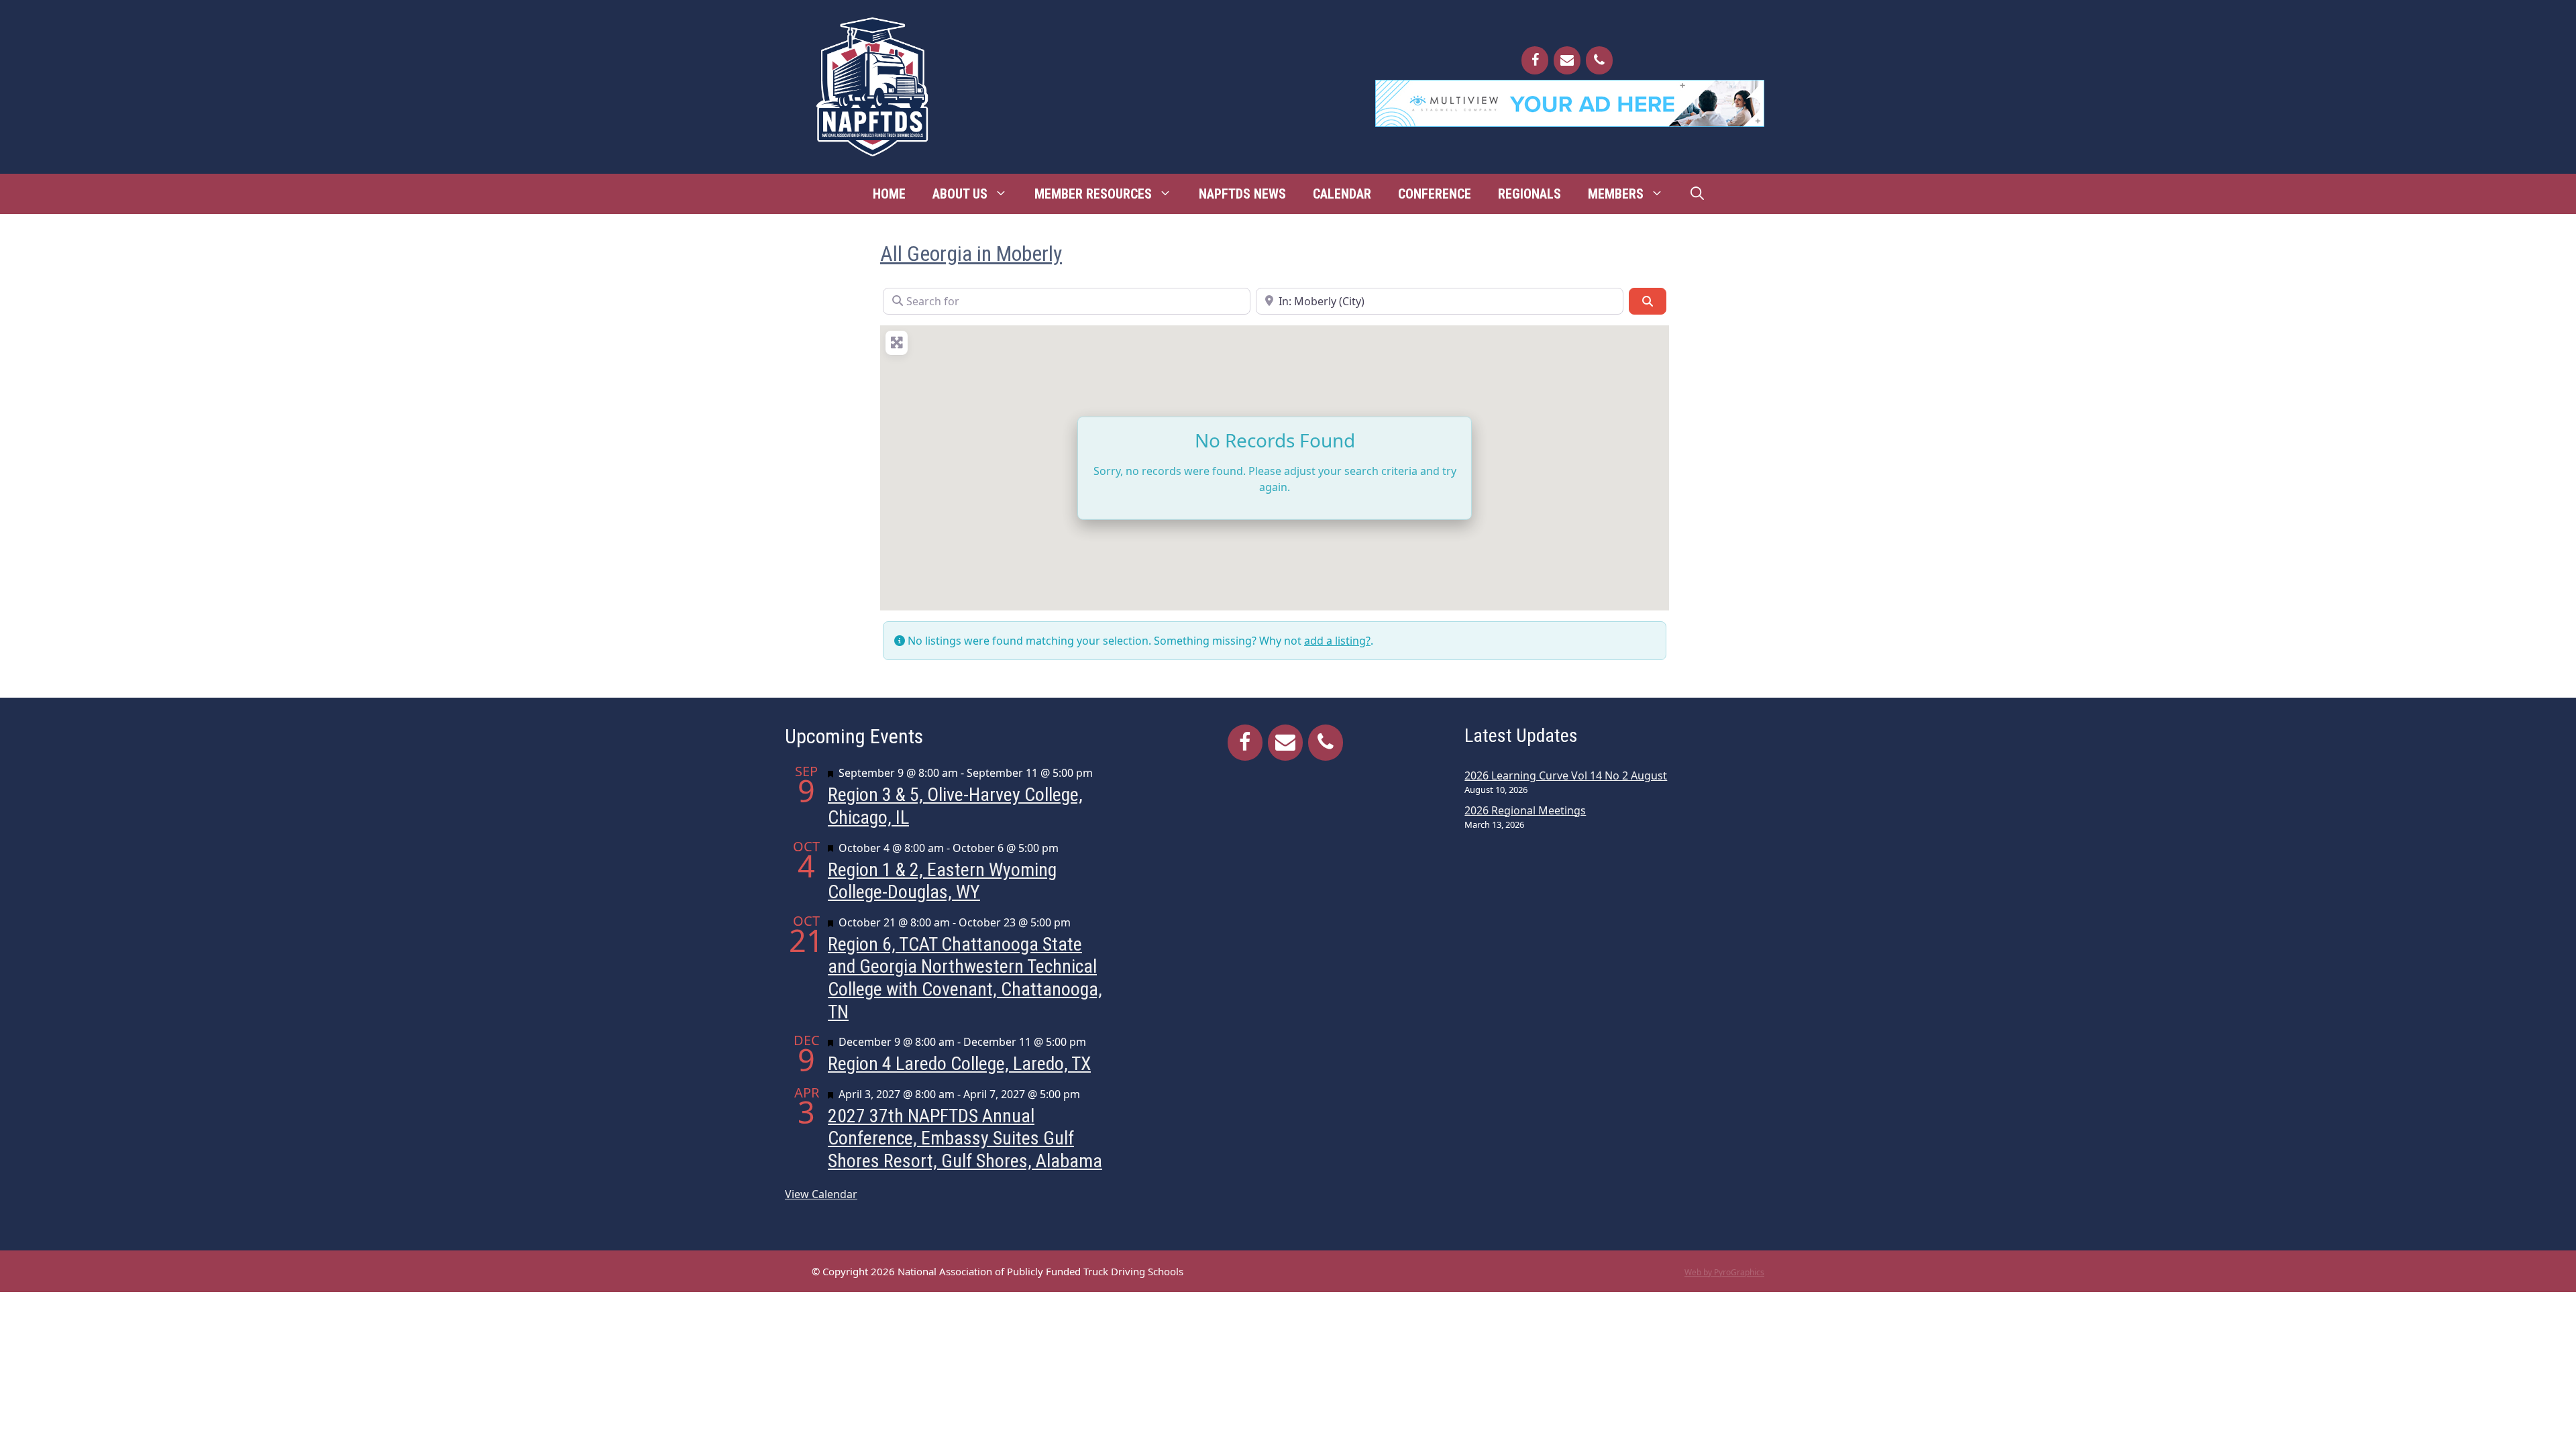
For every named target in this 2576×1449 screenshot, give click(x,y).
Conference (1435, 194)
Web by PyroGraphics (1724, 1272)
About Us (960, 194)
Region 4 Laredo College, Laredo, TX (959, 1064)
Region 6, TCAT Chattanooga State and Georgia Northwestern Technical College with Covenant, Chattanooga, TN (965, 978)
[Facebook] (1535, 60)
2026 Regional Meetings (1525, 810)
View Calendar (821, 1194)
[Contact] (1567, 60)
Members (1616, 194)
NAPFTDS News (1242, 194)
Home (889, 194)
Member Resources (1093, 194)
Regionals (1529, 194)
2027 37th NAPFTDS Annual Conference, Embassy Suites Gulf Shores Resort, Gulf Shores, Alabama (965, 1138)
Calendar (1342, 194)
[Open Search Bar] (1697, 194)
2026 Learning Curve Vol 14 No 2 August (1566, 775)
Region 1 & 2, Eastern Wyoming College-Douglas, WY (942, 881)
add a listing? (1337, 641)
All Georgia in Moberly (971, 254)
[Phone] (1599, 60)
